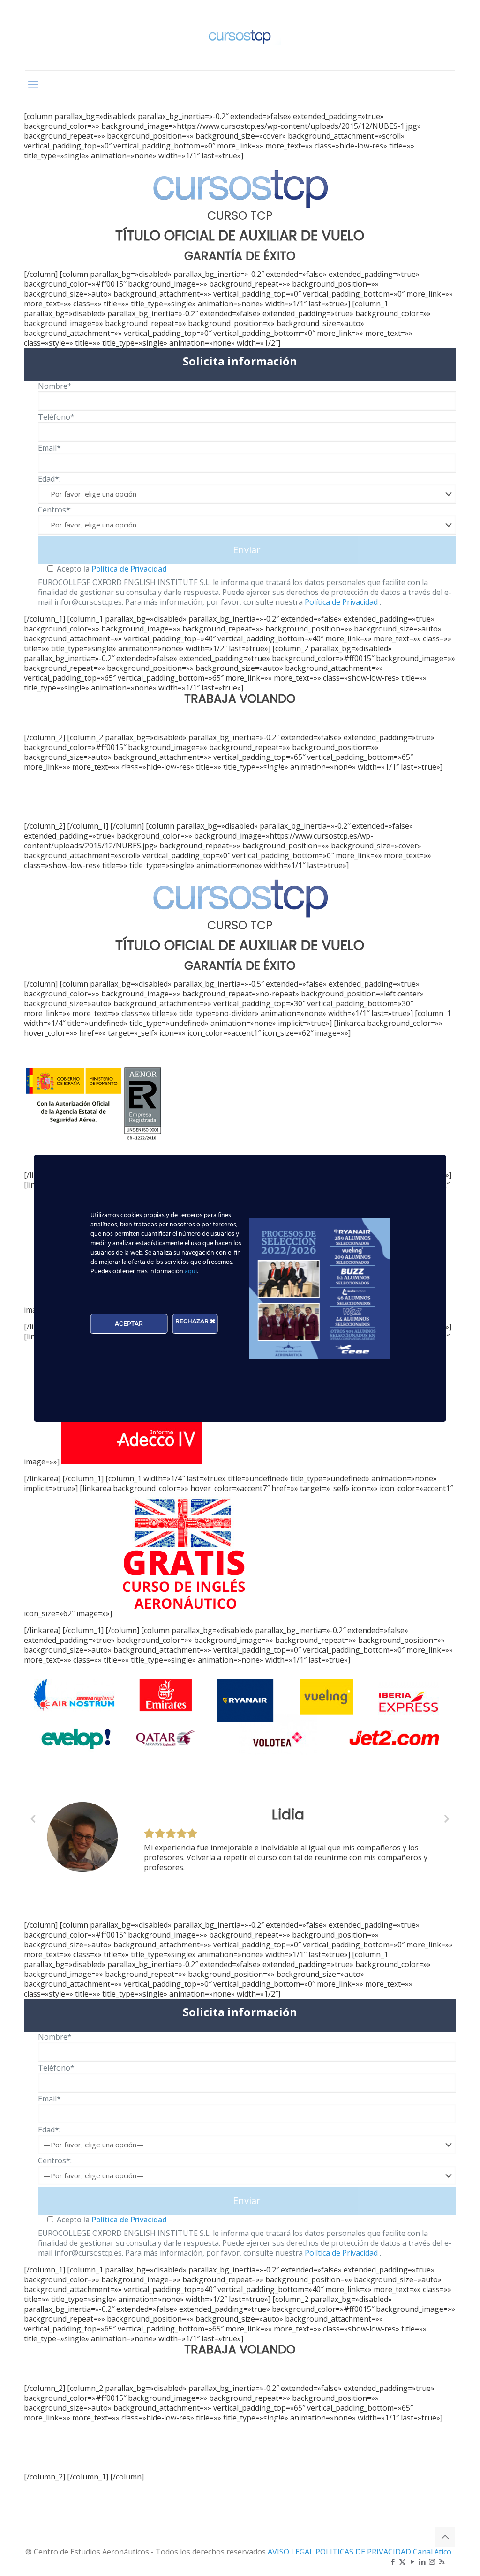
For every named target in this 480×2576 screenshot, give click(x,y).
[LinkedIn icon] (422, 2561)
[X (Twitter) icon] (402, 2561)
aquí (191, 1272)
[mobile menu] (33, 84)
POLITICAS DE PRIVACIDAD (364, 2552)
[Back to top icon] (445, 2537)
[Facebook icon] (393, 2561)
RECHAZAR (193, 1321)
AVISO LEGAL (292, 2552)
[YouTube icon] (412, 2561)
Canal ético (432, 2552)
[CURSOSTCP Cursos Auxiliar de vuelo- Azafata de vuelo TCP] (240, 35)
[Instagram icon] (432, 2561)
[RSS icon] (442, 2561)
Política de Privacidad (128, 569)
